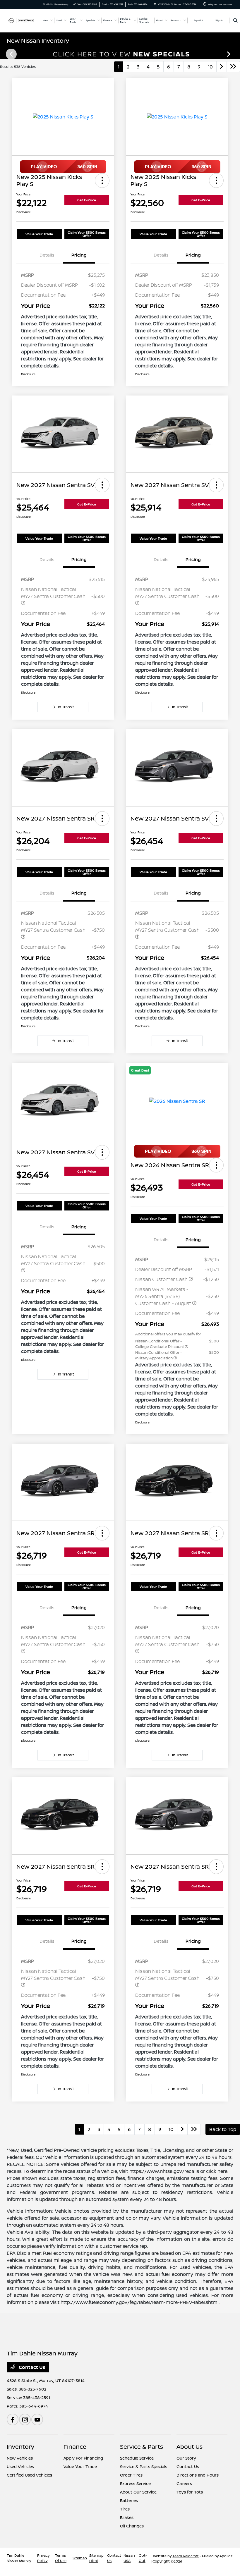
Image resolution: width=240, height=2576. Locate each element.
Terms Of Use (61, 2558)
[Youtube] (37, 2419)
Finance (75, 2447)
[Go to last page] (233, 67)
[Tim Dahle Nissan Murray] (23, 20)
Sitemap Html (96, 2558)
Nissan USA (129, 2558)
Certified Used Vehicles (29, 2475)
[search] (235, 20)
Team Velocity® (186, 2556)
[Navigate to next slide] (236, 54)
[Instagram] (25, 2419)
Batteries (129, 2500)
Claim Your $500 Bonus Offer (87, 234)
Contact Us (31, 2367)
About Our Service (138, 2492)
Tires (125, 2509)
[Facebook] (13, 2419)
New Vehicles (20, 2458)
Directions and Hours (198, 2475)
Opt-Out (143, 2558)
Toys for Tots (190, 2492)
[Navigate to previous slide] (4, 54)
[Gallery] (120, 54)
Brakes (127, 2517)
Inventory (20, 2447)
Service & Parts (142, 2447)
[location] (155, 4)
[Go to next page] (222, 67)
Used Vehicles (20, 2466)
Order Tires (131, 2475)
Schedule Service (137, 2458)
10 (210, 67)
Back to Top (223, 2129)
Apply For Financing (83, 2458)
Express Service (135, 2483)
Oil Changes (132, 2526)
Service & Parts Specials (144, 2466)
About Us (190, 2447)
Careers (184, 2483)
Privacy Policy (43, 2558)
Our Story (186, 2458)
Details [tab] (47, 255)
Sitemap (80, 2558)
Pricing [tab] (79, 255)
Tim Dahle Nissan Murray (19, 2558)
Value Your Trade (39, 234)
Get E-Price (87, 200)
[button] (102, 180)
